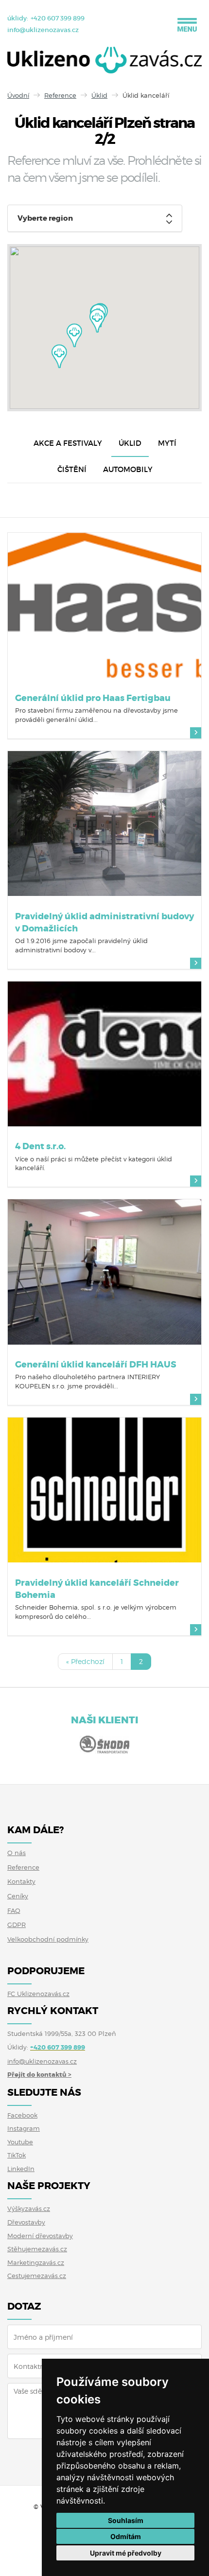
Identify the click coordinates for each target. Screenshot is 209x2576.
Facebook (22, 2115)
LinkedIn (21, 2169)
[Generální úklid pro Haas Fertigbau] (104, 605)
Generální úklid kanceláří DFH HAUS (96, 1365)
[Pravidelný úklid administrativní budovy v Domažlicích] (104, 824)
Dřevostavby (26, 2222)
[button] (97, 321)
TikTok (17, 2155)
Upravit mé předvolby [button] (126, 2553)
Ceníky (18, 1896)
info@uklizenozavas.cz (43, 30)
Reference (60, 95)
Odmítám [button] (126, 2536)
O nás (17, 1853)
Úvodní (18, 95)
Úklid (99, 95)
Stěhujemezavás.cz (37, 2249)
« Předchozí (85, 1661)
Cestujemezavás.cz (37, 2276)
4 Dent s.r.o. (40, 1146)
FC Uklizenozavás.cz (38, 1994)
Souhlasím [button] (126, 2520)
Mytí (167, 443)
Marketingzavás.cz (36, 2262)
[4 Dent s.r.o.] (104, 1054)
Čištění (72, 469)
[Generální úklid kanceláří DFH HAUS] (104, 1272)
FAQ (14, 1910)
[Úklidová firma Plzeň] (104, 62)
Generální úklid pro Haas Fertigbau (93, 698)
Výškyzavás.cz (29, 2208)
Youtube (20, 2142)
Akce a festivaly (68, 443)
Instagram (24, 2128)
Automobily (128, 469)
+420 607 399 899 (58, 18)
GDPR (17, 1925)
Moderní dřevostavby (40, 2236)
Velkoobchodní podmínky (48, 1939)
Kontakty (21, 1881)
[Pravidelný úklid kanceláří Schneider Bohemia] (104, 1490)
